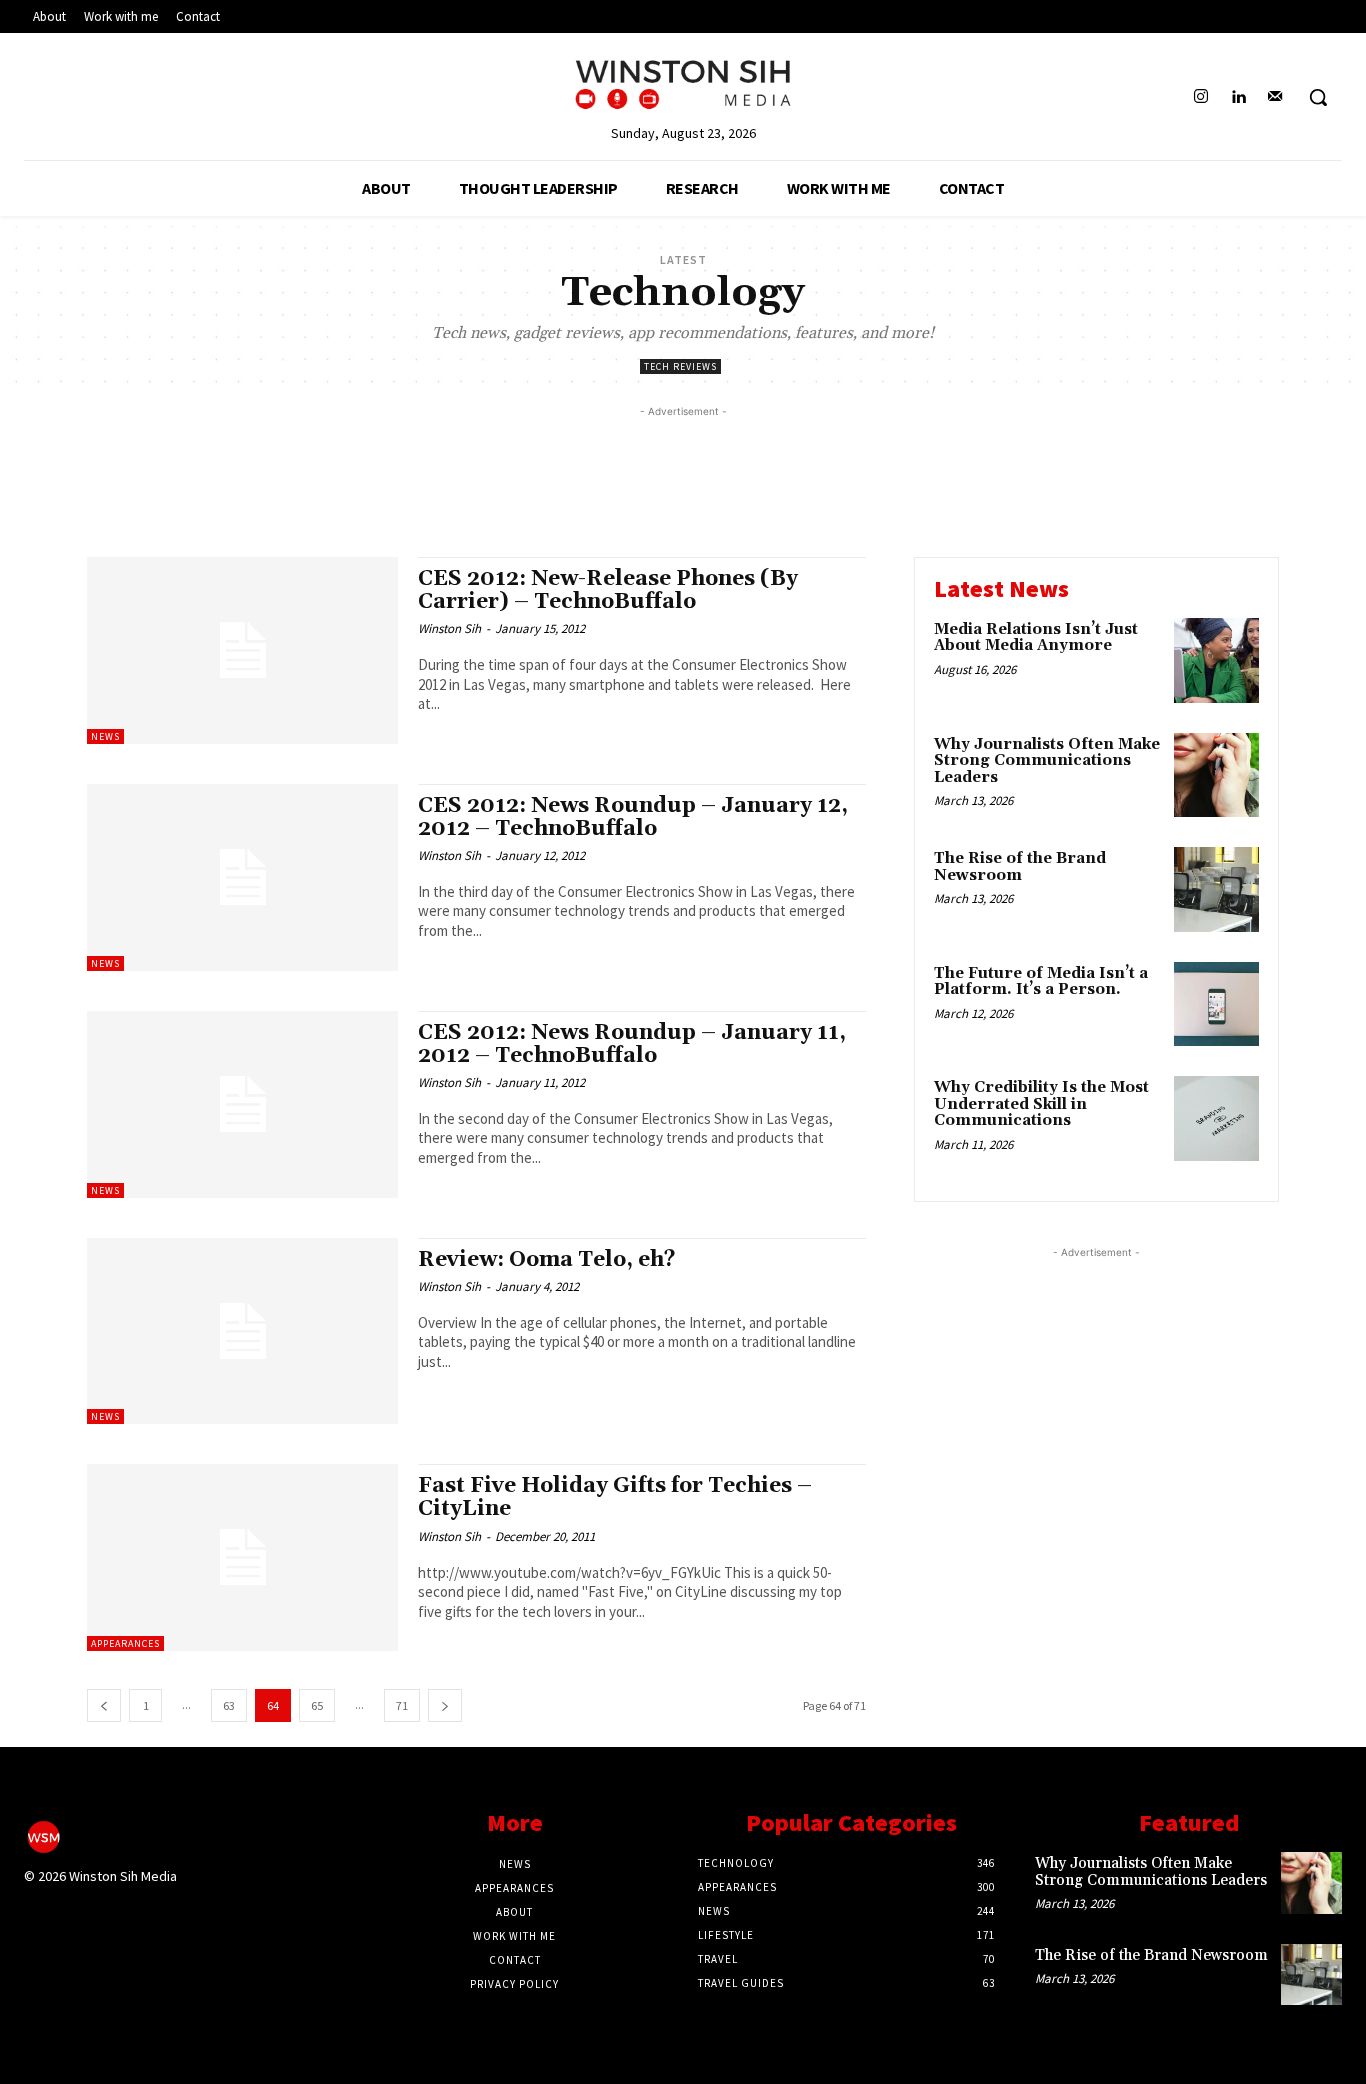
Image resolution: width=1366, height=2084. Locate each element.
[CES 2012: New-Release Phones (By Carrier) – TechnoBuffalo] (242, 650)
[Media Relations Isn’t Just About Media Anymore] (1216, 660)
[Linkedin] (1238, 97)
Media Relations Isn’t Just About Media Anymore (1036, 638)
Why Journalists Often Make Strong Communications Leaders (1047, 761)
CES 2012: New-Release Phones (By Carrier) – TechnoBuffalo (608, 590)
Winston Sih (449, 628)
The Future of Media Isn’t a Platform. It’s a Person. (1041, 982)
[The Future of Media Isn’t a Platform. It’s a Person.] (1216, 1004)
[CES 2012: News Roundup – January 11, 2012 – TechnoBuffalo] (242, 1104)
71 (402, 1705)
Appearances (125, 1643)
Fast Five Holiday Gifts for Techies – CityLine (615, 1497)
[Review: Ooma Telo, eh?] (242, 1331)
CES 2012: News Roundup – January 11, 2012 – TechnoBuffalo (632, 1044)
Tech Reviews (680, 366)
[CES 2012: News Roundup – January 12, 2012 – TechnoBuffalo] (242, 877)
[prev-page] (104, 1705)
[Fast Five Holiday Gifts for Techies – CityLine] (242, 1557)
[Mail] (1275, 97)
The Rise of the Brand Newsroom (1020, 867)
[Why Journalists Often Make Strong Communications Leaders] (1216, 775)
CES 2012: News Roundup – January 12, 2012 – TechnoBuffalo (633, 817)
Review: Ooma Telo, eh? (547, 1260)
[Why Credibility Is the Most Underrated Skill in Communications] (1216, 1118)
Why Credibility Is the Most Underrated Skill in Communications (1041, 1104)
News (105, 736)
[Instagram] (1200, 97)
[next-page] (445, 1705)
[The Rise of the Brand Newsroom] (1216, 889)
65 (317, 1705)
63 (229, 1705)
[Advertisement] (683, 467)
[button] (1318, 97)
